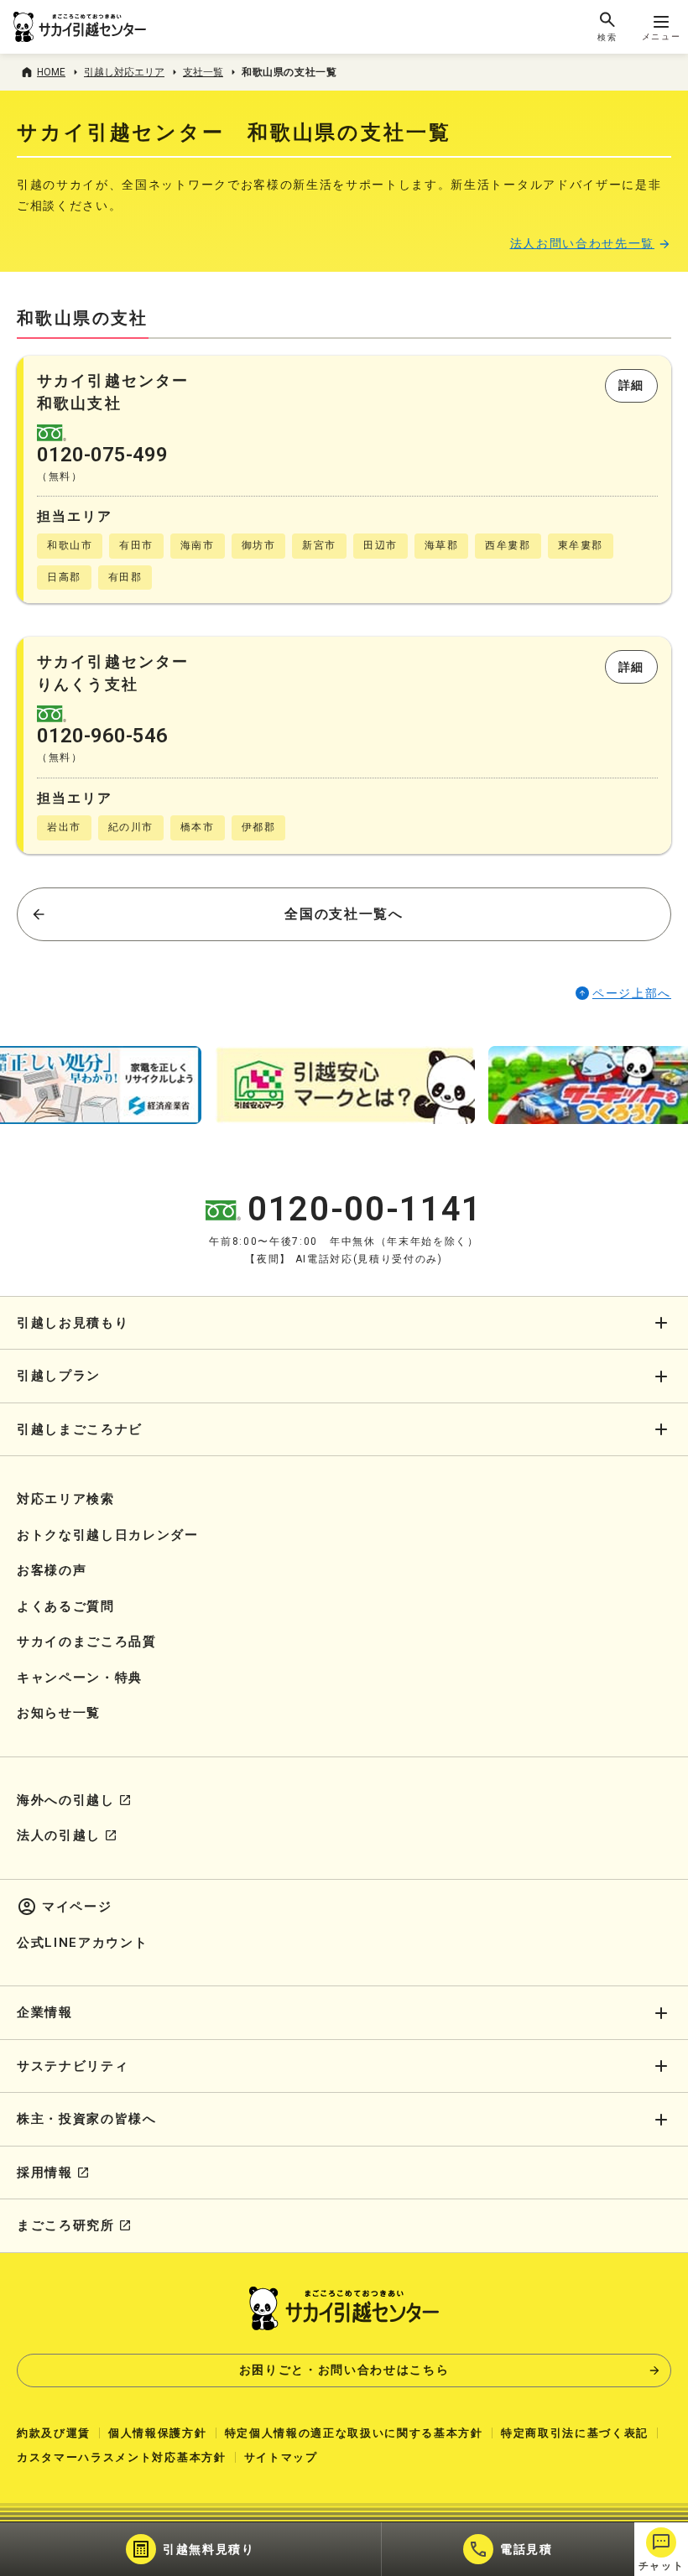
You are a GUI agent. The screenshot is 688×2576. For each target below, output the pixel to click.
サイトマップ (281, 2457)
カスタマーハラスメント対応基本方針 (122, 2457)
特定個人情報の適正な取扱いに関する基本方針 (354, 2433)
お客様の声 (52, 1570)
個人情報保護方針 (157, 2433)
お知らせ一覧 (59, 1713)
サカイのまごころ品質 (87, 1642)
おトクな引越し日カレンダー (108, 1535)
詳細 (631, 385)
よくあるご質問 (66, 1606)
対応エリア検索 (66, 1499)
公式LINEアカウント (82, 1943)
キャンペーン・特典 (80, 1678)
